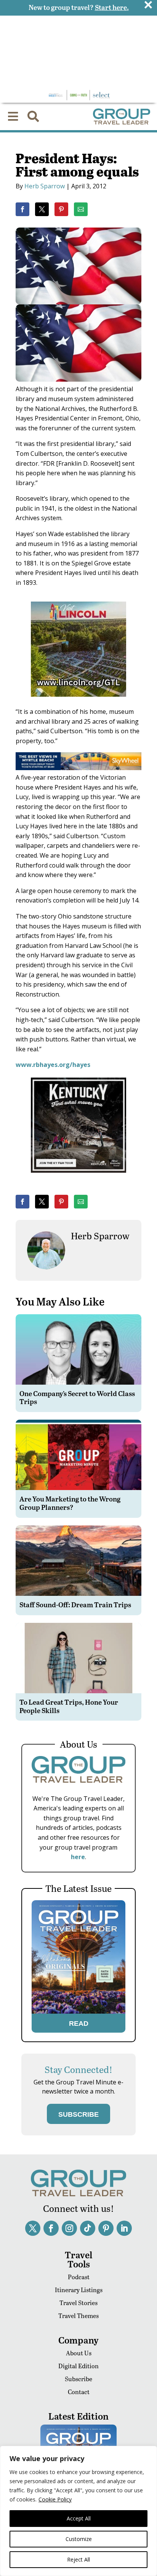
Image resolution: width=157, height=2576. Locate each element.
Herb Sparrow (45, 186)
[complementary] (78, 2511)
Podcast (79, 2277)
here (78, 1857)
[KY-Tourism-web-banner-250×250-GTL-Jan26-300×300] (78, 1178)
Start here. (112, 7)
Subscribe (78, 2379)
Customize (79, 2539)
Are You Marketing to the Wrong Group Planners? (70, 1503)
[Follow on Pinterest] (106, 2228)
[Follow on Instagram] (69, 2228)
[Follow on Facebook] (51, 2228)
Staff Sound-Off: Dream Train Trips (75, 1604)
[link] (22, 209)
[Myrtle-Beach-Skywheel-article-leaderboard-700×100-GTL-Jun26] (78, 768)
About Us (79, 2353)
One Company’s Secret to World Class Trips (77, 1397)
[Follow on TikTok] (88, 2228)
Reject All (78, 2559)
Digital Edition (78, 2366)
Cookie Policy (55, 2499)
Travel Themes (78, 2316)
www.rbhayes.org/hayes (53, 1065)
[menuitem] (13, 116)
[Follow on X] (33, 2228)
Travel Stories (78, 2303)
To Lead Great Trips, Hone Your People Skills (69, 1706)
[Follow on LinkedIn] (124, 2228)
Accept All (79, 2518)
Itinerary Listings (79, 2290)
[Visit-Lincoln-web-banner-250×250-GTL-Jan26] (78, 702)
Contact (79, 2392)
